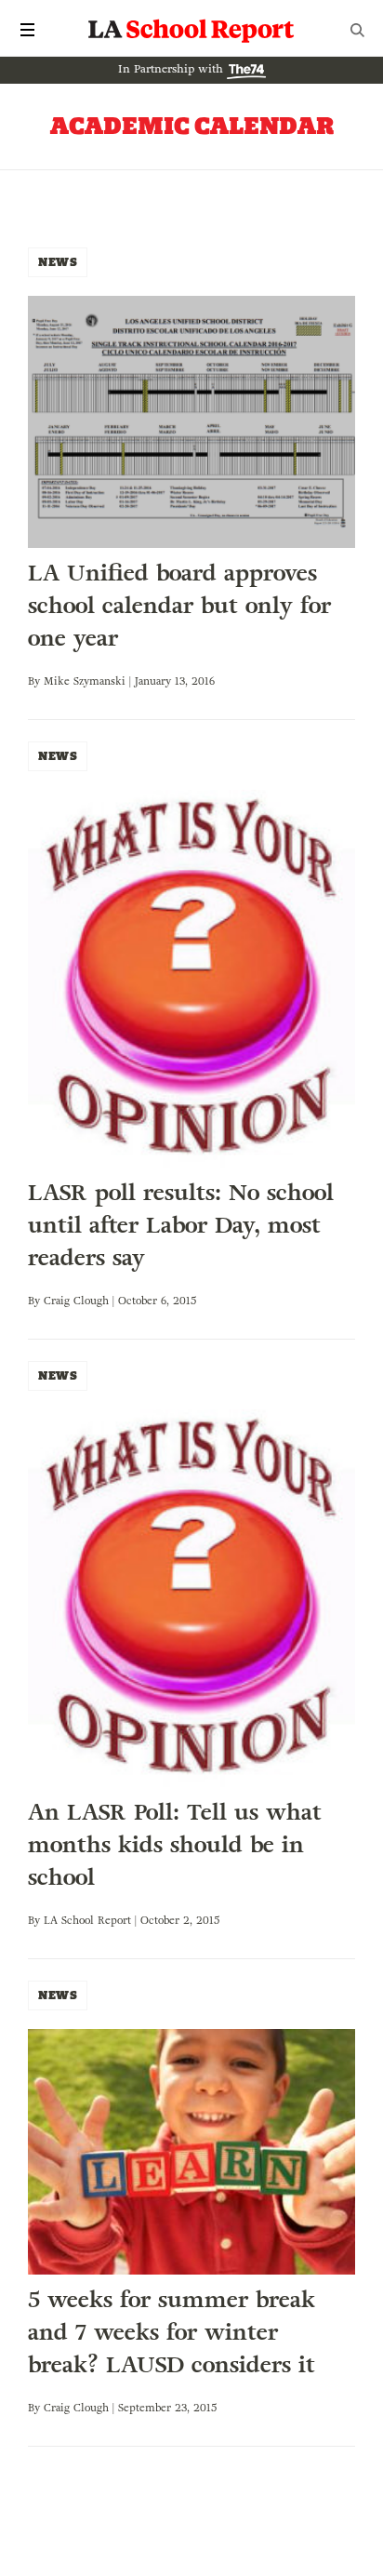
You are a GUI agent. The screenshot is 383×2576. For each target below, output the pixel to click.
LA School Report (191, 30)
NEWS (58, 262)
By (36, 681)
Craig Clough (76, 1301)
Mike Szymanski (85, 681)
